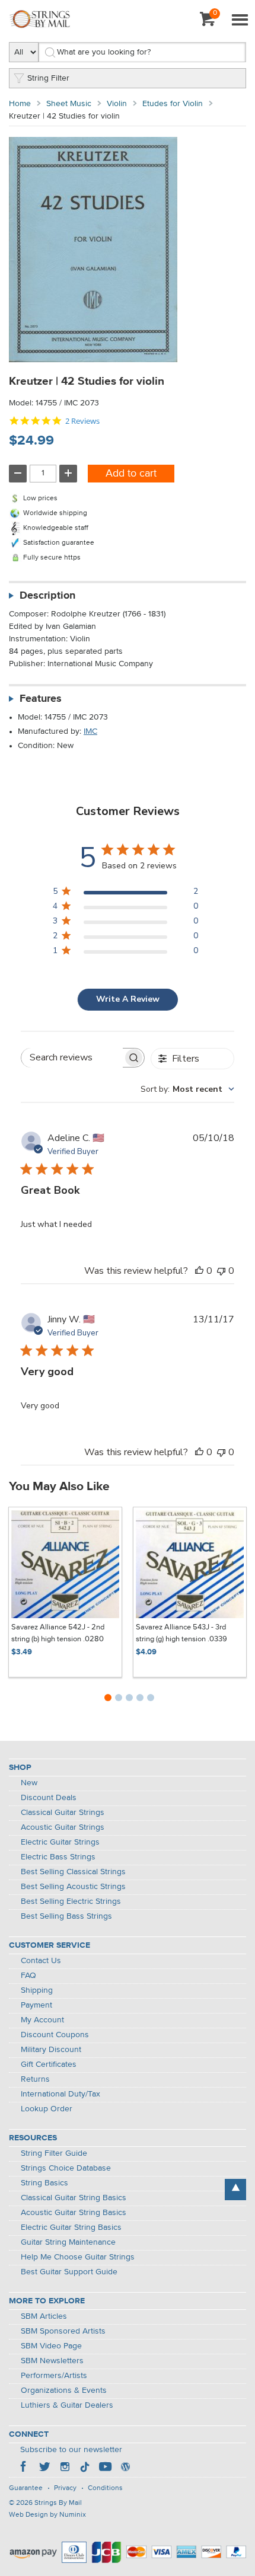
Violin (117, 104)
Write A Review (128, 999)
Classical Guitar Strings (63, 1813)
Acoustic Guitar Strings (63, 1827)
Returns (35, 2079)
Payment (36, 2005)
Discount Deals (49, 1798)
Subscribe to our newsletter (71, 2450)
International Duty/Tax (60, 2094)
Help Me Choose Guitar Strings (78, 2257)
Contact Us (41, 1961)
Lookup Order (47, 2109)
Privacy (65, 2488)
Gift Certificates (49, 2064)
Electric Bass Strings (58, 1857)
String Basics (44, 2183)
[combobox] (187, 1089)
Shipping (37, 1990)
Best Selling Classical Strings (73, 1872)
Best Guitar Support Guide (69, 2272)
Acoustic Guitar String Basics (74, 2213)
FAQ (28, 1976)
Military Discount (51, 2050)
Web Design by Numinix (47, 2515)
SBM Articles (44, 2316)
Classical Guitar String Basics (74, 2198)
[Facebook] (24, 2468)
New (29, 1783)
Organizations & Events (64, 2390)
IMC (90, 731)
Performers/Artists (54, 2376)
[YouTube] (105, 2468)
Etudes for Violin (173, 104)
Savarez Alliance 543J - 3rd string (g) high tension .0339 (181, 1633)
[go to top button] (235, 2190)
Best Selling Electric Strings (71, 1901)
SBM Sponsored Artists (63, 2331)
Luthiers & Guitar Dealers (67, 2405)
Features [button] (41, 699)
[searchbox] (72, 1058)
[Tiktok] (85, 2468)
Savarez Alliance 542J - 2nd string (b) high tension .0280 (58, 1633)
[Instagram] (65, 2468)
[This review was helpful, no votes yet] (199, 1271)
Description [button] (47, 596)
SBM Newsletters (52, 2361)
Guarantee (26, 2488)
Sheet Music (69, 104)
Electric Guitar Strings (60, 1842)
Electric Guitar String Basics (71, 2227)
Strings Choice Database (66, 2168)
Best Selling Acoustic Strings (73, 1887)
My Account (42, 2020)
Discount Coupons (55, 2035)
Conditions (105, 2488)
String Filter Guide (54, 2153)
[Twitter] (44, 2468)
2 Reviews (82, 421)
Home (20, 104)
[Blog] (125, 2468)
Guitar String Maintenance (68, 2242)
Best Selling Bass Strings (66, 1916)
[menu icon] (240, 21)
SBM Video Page (51, 2346)
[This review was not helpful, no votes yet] (221, 1271)
